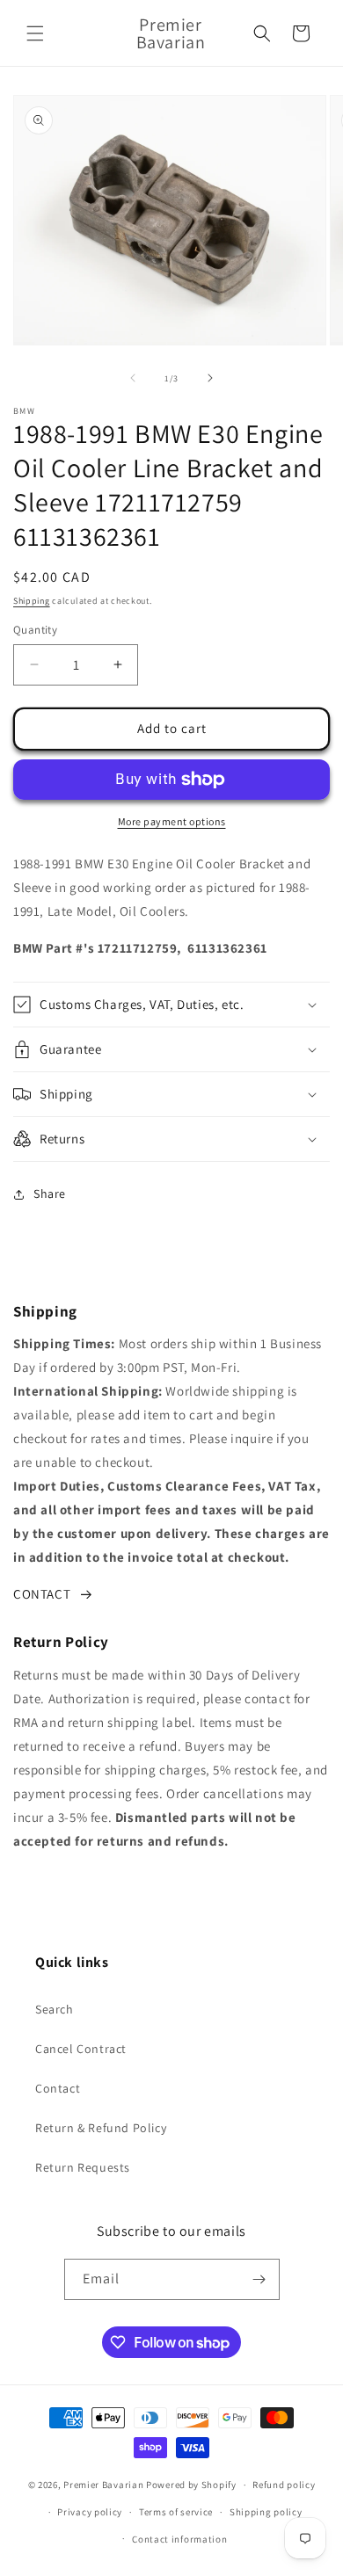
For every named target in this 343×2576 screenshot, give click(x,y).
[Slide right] (210, 378)
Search (55, 2009)
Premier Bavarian (103, 2485)
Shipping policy (266, 2512)
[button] (35, 33)
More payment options (172, 821)
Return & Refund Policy (101, 2128)
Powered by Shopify (191, 2485)
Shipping (32, 601)
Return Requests (83, 2167)
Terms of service (176, 2512)
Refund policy (284, 2485)
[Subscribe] (259, 2279)
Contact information (179, 2539)
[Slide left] (133, 378)
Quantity (35, 630)
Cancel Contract (81, 2049)
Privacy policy (90, 2512)
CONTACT (42, 1594)
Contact (58, 2088)
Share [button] (50, 1194)
